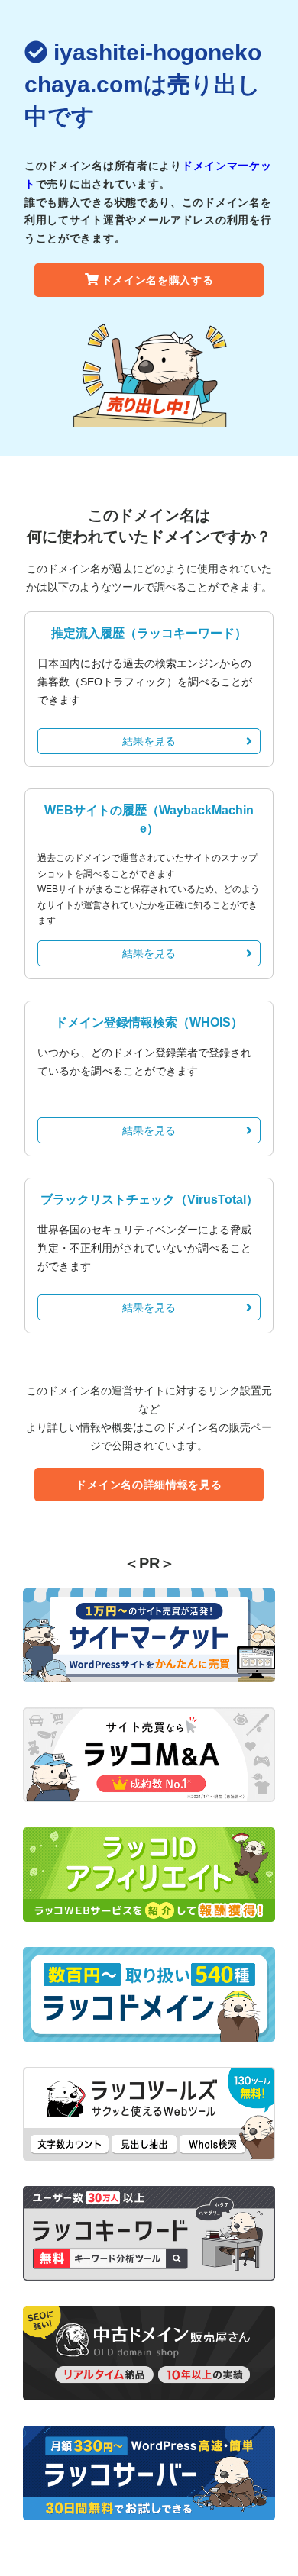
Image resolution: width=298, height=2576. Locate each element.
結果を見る (149, 741)
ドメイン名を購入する (158, 280)
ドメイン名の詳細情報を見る (149, 1485)
